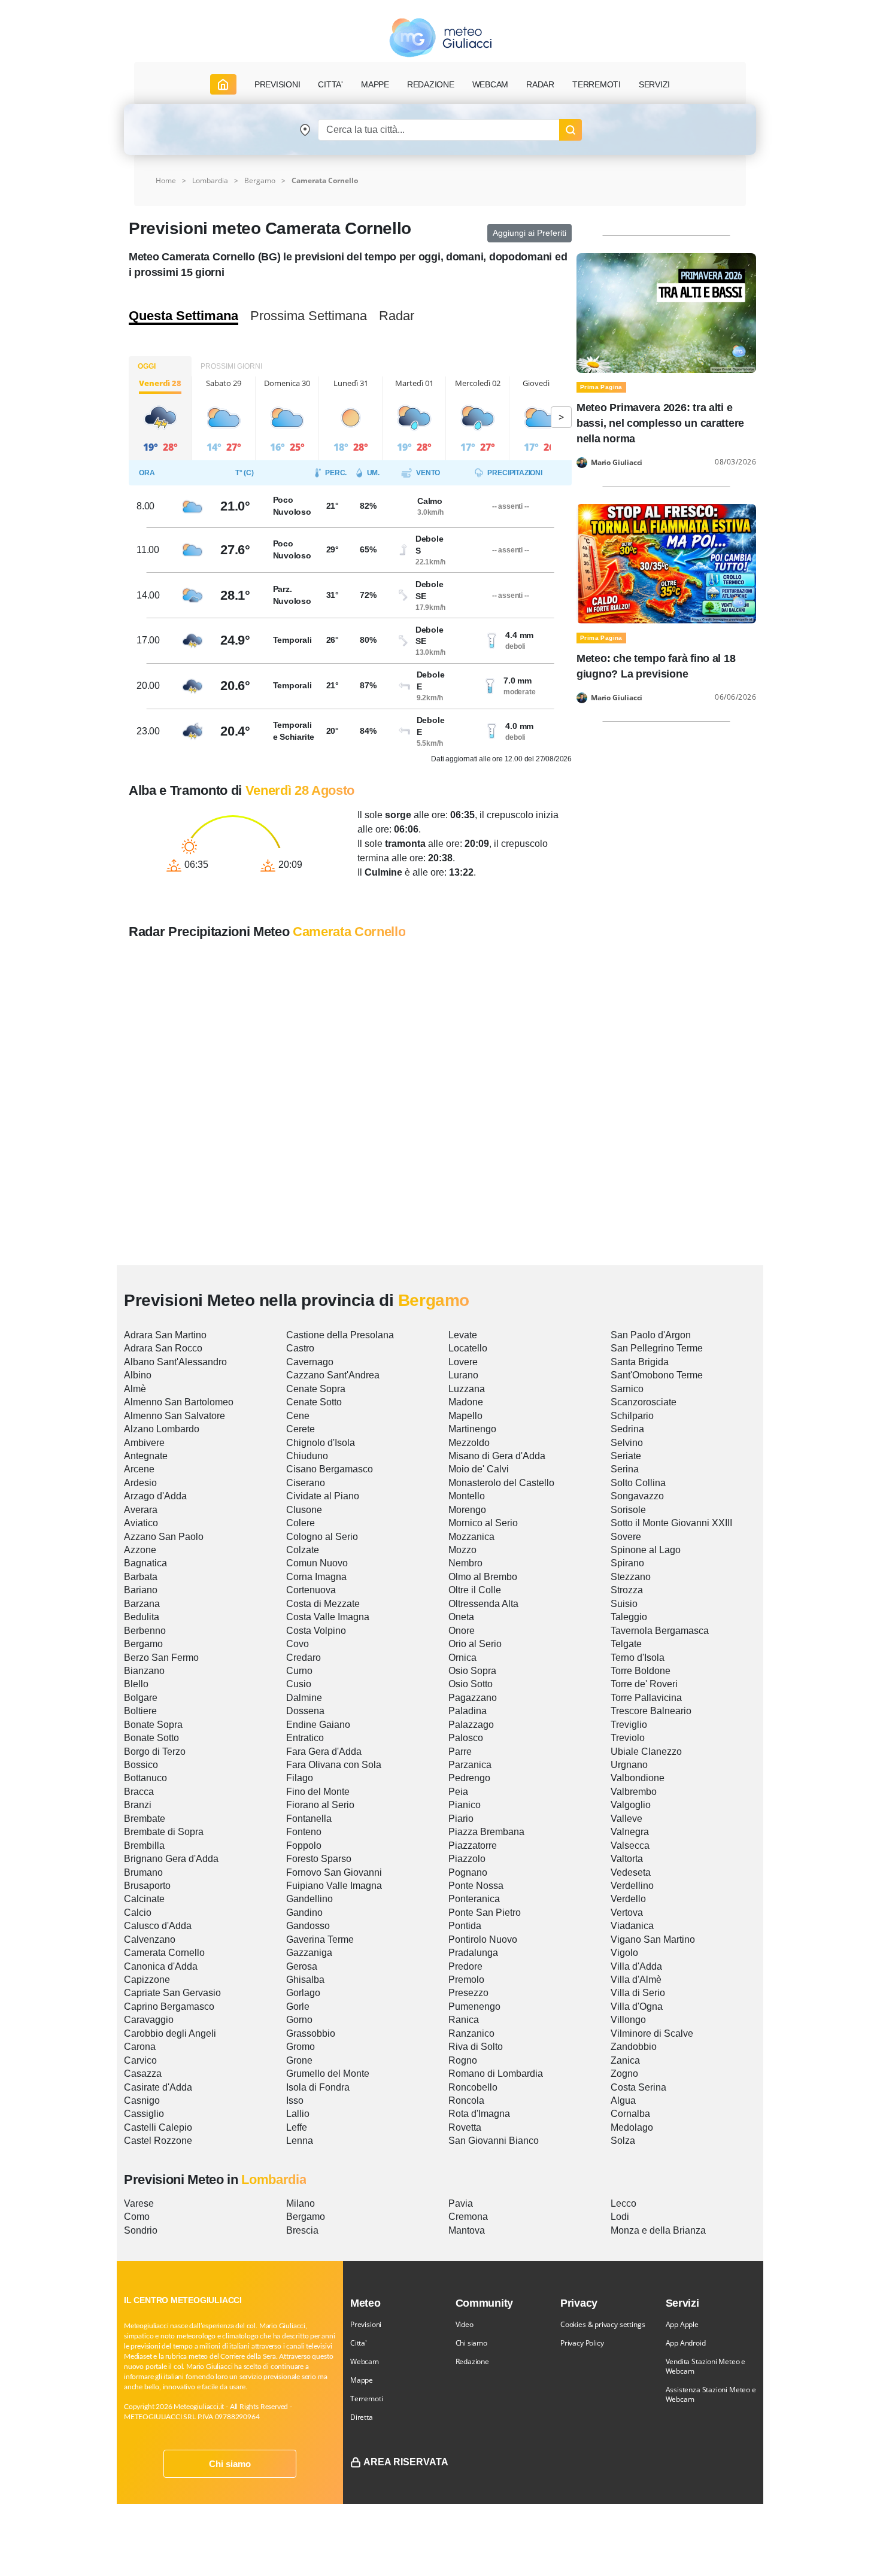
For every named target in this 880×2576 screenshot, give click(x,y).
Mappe (362, 2380)
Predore (465, 1966)
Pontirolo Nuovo (483, 1939)
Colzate (303, 1550)
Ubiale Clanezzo (646, 1752)
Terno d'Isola (638, 1658)
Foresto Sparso (319, 1859)
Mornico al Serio (483, 1523)
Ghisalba (305, 1980)
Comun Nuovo (317, 1563)
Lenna (300, 2141)
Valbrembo (634, 1792)
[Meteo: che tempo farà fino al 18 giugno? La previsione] (666, 563)
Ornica (462, 1658)
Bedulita (142, 1617)
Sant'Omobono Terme (657, 1375)
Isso (295, 2100)
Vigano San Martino (653, 1939)
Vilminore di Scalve (652, 2033)
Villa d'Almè (636, 1980)
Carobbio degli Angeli (170, 2033)
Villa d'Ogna (637, 2007)
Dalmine (304, 1698)
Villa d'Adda (636, 1966)
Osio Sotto (471, 1684)
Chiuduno (307, 1456)
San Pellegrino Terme (657, 1348)
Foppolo (304, 1846)
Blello (136, 1684)
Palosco (466, 1738)
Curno (299, 1671)
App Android (686, 2343)
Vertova (627, 1913)
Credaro (304, 1658)
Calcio (138, 1913)
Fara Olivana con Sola (334, 1765)
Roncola (466, 2100)
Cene (298, 1416)
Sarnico (627, 1389)
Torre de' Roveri (644, 1684)
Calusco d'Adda (158, 1926)
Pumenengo (474, 2007)
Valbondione (638, 1778)
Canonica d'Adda (161, 1966)
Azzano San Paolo (164, 1537)
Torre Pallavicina (646, 1698)
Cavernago (310, 1362)
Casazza (143, 2074)
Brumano (143, 1872)
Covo (298, 1644)
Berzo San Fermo (161, 1658)
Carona (140, 2047)
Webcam (491, 84)
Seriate (626, 1456)
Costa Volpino (316, 1631)
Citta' (359, 2343)
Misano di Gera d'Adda (497, 1456)
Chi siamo (230, 2464)
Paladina (468, 1711)
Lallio (298, 2114)
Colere (301, 1523)
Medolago (632, 2127)
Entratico (305, 1738)
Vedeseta (631, 1872)
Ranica (464, 2020)
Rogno (463, 2060)
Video (465, 2324)
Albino (138, 1375)
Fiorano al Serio (320, 1805)
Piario (461, 1819)
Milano (301, 2203)
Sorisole (628, 1510)
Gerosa (302, 1966)
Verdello (628, 1899)
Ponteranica (474, 1899)
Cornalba (630, 2114)
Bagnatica (145, 1563)
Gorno (299, 2020)
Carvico (140, 2060)
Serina (625, 1469)
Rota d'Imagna (479, 2114)
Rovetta (465, 2127)
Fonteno (304, 1832)
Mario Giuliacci (617, 463)
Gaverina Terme (320, 1939)
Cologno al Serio (322, 1537)
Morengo (467, 1510)
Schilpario (632, 1416)
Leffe (297, 2127)
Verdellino (632, 1886)
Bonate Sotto (151, 1738)
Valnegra (630, 1832)
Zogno (624, 2074)
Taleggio (629, 1617)
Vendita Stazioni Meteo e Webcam (706, 2366)
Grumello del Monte (328, 2074)
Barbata (141, 1577)
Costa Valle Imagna (328, 1617)
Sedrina (627, 1429)
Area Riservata (406, 2462)
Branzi (138, 1805)
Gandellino (309, 1899)
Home (166, 180)
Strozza (627, 1590)
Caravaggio (149, 2020)
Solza (623, 2141)
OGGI (147, 366)
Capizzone (147, 1980)
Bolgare (141, 1698)
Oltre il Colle (475, 1590)
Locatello (468, 1348)
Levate (463, 1335)
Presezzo (468, 1993)
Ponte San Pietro (485, 1913)
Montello (467, 1496)
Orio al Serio (475, 1644)
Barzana (142, 1604)
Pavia (461, 2203)
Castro (300, 1348)
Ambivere (144, 1443)
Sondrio (141, 2230)
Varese (139, 2203)
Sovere (626, 1537)
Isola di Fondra (318, 2087)
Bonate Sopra (153, 1725)
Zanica (625, 2060)
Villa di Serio (638, 1993)
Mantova (467, 2230)
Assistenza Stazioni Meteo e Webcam (711, 2394)
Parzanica (470, 1765)
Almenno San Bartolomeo (179, 1402)
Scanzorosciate (644, 1402)
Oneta (461, 1617)
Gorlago (303, 1993)
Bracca (139, 1792)
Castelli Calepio (158, 2127)
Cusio (299, 1684)
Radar (540, 84)
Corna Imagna (316, 1577)
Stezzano (631, 1577)
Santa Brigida (640, 1362)
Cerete (301, 1429)
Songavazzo (637, 1496)
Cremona (468, 2217)
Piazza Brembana (486, 1832)
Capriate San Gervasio (172, 1993)
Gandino (304, 1913)
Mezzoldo (469, 1443)
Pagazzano (473, 1698)
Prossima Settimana (309, 316)
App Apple (682, 2324)
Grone (299, 2060)
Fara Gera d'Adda (324, 1752)
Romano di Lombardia (496, 2074)
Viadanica (632, 1926)
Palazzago (471, 1725)
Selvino (627, 1443)
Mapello (465, 1416)
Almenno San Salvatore (175, 1416)
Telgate (626, 1644)
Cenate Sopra (316, 1389)
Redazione (472, 2361)
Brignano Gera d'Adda (171, 1859)
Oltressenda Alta (483, 1604)
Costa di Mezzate (323, 1604)
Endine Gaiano (318, 1725)
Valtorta (627, 1859)
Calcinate (144, 1899)
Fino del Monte (318, 1792)
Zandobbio (634, 2047)
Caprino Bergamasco (169, 2007)
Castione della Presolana (340, 1335)
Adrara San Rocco (163, 1348)
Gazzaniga (309, 1953)
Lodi (620, 2217)
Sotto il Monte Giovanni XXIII (671, 1523)
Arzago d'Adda (155, 1496)
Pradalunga (473, 1953)
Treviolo (628, 1738)
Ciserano (306, 1483)
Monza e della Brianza (658, 2230)
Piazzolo (467, 1859)
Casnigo (142, 2100)
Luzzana (467, 1389)
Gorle (298, 2007)
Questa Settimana (183, 316)
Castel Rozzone (158, 2141)
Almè (135, 1389)
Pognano (468, 1872)
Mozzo (462, 1550)
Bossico (141, 1765)
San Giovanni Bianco (494, 2141)
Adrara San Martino (165, 1335)
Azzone (140, 1550)
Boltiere (140, 1711)
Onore (462, 1631)
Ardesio (140, 1483)
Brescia (302, 2230)
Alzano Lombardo (162, 1429)
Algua (623, 2100)
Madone (466, 1402)
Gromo (301, 2047)
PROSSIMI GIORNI (231, 366)
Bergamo (260, 180)
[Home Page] (223, 84)
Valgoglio (631, 1805)
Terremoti (366, 2399)
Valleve (626, 1819)
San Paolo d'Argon (651, 1335)
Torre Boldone (641, 1671)
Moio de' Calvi (479, 1469)
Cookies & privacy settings (603, 2324)
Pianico (465, 1805)
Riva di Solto (476, 2047)
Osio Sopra (472, 1671)
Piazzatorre (473, 1846)
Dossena (305, 1711)
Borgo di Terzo (155, 1752)
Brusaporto (147, 1886)
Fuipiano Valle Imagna (334, 1886)
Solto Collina (638, 1483)
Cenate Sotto (314, 1402)
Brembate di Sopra (164, 1832)
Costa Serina (638, 2087)
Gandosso (308, 1926)
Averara (141, 1510)
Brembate (145, 1819)
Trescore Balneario (651, 1711)
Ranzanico (471, 2033)
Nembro (465, 1563)
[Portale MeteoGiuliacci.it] (440, 37)
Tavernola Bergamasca (660, 1631)
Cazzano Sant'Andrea (333, 1375)
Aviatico (141, 1523)
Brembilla (144, 1846)
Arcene (139, 1469)
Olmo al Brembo (483, 1577)
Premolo (466, 1980)
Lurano (463, 1375)
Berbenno (145, 1631)
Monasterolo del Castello (501, 1483)
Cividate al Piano (323, 1496)
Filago (300, 1778)
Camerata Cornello (164, 1953)
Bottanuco (145, 1778)
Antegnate (146, 1456)
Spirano (627, 1563)
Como (137, 2217)
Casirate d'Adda (158, 2087)
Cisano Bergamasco (330, 1469)
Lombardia (210, 180)
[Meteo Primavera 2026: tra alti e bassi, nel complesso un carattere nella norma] (666, 312)
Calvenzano (150, 1939)
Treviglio (629, 1725)
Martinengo (472, 1429)
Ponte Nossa (476, 1886)
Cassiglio (144, 2114)
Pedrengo (469, 1778)
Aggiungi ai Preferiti (529, 233)
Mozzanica (471, 1537)
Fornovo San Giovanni (334, 1872)
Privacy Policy (582, 2343)
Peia (458, 1792)
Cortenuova (311, 1590)
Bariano (141, 1590)
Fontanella (309, 1819)
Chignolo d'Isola (321, 1443)
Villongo (628, 2020)
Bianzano (144, 1671)
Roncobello (473, 2087)
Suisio (624, 1604)
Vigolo (624, 1953)
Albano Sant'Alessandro (175, 1362)
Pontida (465, 1926)
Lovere (463, 1362)
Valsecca (630, 1846)
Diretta (362, 2417)
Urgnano (629, 1765)
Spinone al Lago (646, 1550)
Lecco (623, 2203)
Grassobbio (311, 2033)
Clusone (304, 1510)
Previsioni (366, 2324)
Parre (460, 1752)
